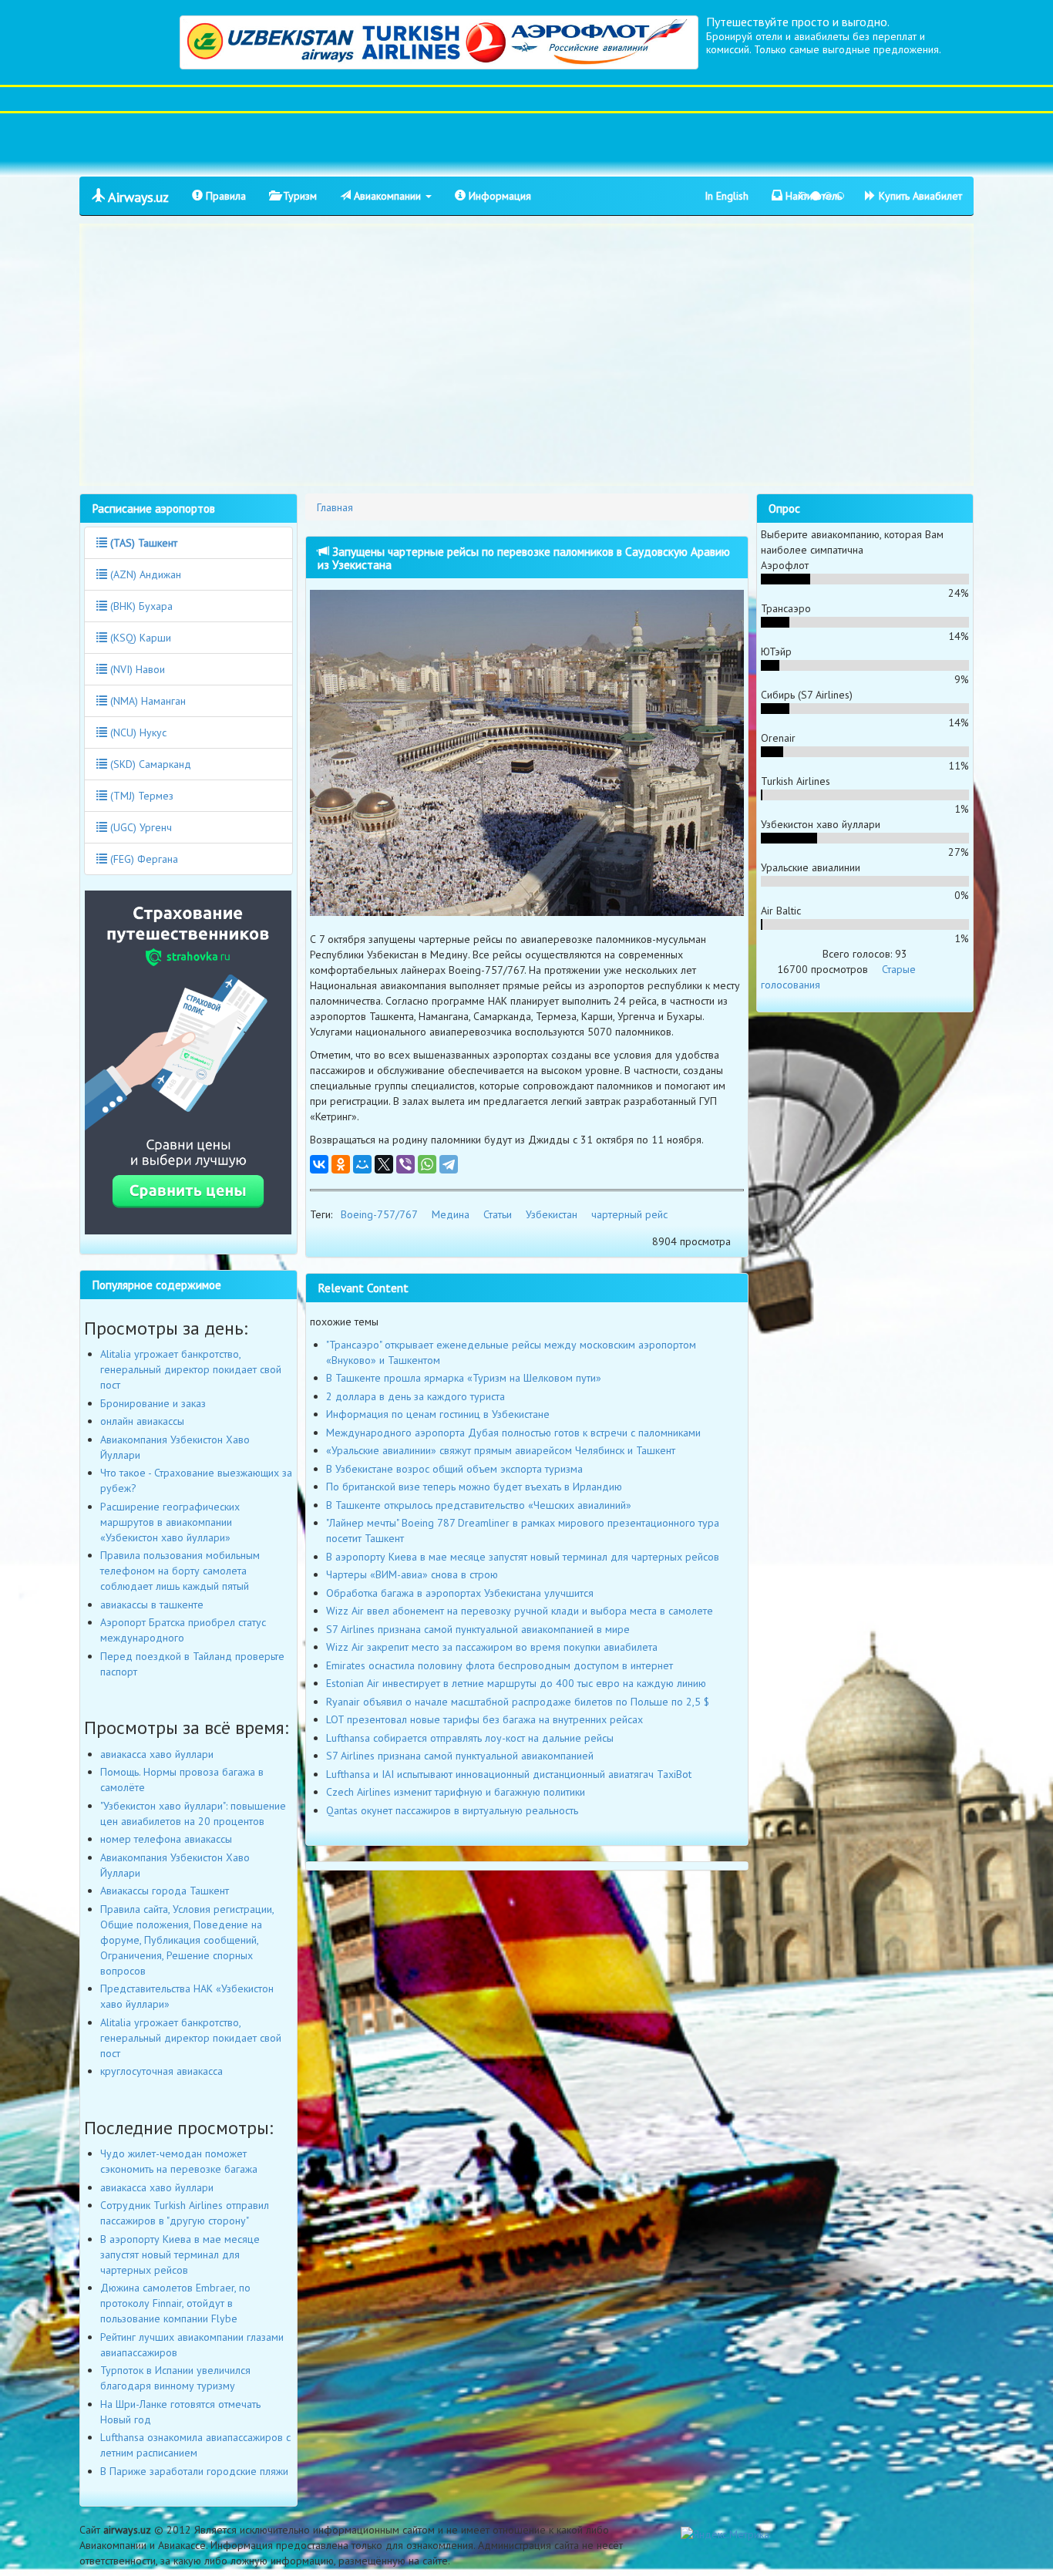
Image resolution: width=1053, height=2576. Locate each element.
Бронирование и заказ (153, 1403)
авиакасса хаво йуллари (157, 1754)
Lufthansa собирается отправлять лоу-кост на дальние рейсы (470, 1738)
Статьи (498, 1214)
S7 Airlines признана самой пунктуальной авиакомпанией (460, 1756)
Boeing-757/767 (379, 1214)
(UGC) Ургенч (140, 827)
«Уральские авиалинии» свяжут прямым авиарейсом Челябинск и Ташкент (501, 1450)
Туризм (298, 196)
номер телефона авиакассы (166, 1839)
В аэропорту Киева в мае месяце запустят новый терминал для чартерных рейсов (523, 1557)
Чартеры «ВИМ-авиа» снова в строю (412, 1574)
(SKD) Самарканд (149, 764)
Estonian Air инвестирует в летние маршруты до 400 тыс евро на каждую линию (516, 1683)
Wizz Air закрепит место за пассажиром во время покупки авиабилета (492, 1647)
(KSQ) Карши (139, 638)
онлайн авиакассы (142, 1421)
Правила (224, 196)
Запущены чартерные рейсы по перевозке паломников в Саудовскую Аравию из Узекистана (524, 558)
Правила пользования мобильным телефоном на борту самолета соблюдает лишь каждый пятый (180, 1571)
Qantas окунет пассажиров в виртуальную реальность (452, 1810)
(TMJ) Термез (140, 796)
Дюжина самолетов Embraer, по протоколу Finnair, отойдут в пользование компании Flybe (175, 2303)
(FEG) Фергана (143, 859)
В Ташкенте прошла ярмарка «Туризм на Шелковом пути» (464, 1378)
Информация (498, 196)
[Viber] (405, 1164)
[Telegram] (449, 1164)
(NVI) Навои (136, 669)
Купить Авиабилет (919, 196)
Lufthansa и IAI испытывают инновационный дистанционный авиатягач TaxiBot (509, 1774)
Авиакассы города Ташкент (165, 1891)
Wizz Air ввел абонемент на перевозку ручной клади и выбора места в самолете (520, 1611)
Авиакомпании (387, 196)
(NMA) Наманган (146, 701)
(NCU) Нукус (137, 732)
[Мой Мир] (362, 1164)
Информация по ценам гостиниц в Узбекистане (438, 1414)
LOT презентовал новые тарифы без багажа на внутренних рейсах (484, 1719)
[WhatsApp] (427, 1164)
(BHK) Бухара (140, 606)
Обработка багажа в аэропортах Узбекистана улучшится (460, 1593)
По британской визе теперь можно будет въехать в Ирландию (474, 1487)
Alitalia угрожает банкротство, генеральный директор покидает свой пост (191, 1369)
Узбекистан (552, 1214)
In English (727, 196)
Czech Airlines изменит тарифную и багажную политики (456, 1792)
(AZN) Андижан (144, 574)
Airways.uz (137, 197)
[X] (384, 1164)
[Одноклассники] (341, 1164)
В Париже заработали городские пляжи (194, 2471)
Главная (335, 507)
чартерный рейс (629, 1214)
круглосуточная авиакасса (161, 2071)
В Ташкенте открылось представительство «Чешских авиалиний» (479, 1505)
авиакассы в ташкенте (152, 1605)
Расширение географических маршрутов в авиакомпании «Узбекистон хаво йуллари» (170, 1522)
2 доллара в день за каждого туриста (415, 1396)
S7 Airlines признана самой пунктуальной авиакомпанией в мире (478, 1629)
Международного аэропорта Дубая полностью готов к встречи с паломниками (513, 1433)
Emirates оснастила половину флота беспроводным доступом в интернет (500, 1665)
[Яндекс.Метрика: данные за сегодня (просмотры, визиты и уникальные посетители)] (725, 2534)
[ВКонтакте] (319, 1164)
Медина (451, 1214)
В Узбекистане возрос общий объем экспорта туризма (454, 1469)
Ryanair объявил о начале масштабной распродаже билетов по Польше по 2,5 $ (518, 1702)
